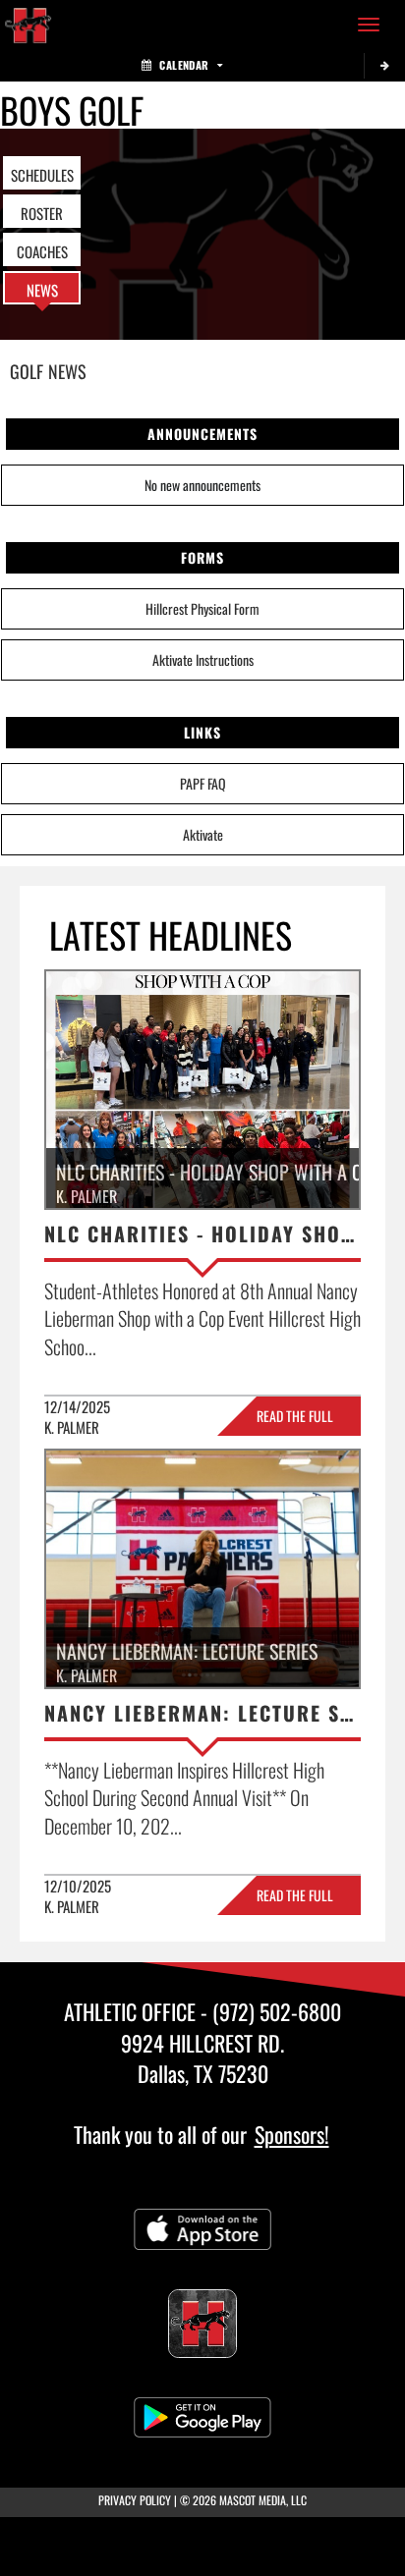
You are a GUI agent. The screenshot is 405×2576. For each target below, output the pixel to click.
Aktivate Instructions (203, 659)
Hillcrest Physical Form (202, 608)
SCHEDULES (42, 175)
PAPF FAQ (203, 783)
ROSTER (42, 213)
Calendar (184, 65)
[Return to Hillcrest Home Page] (29, 25)
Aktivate (203, 834)
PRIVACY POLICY (135, 2500)
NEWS (42, 290)
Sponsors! (292, 2134)
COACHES (42, 251)
